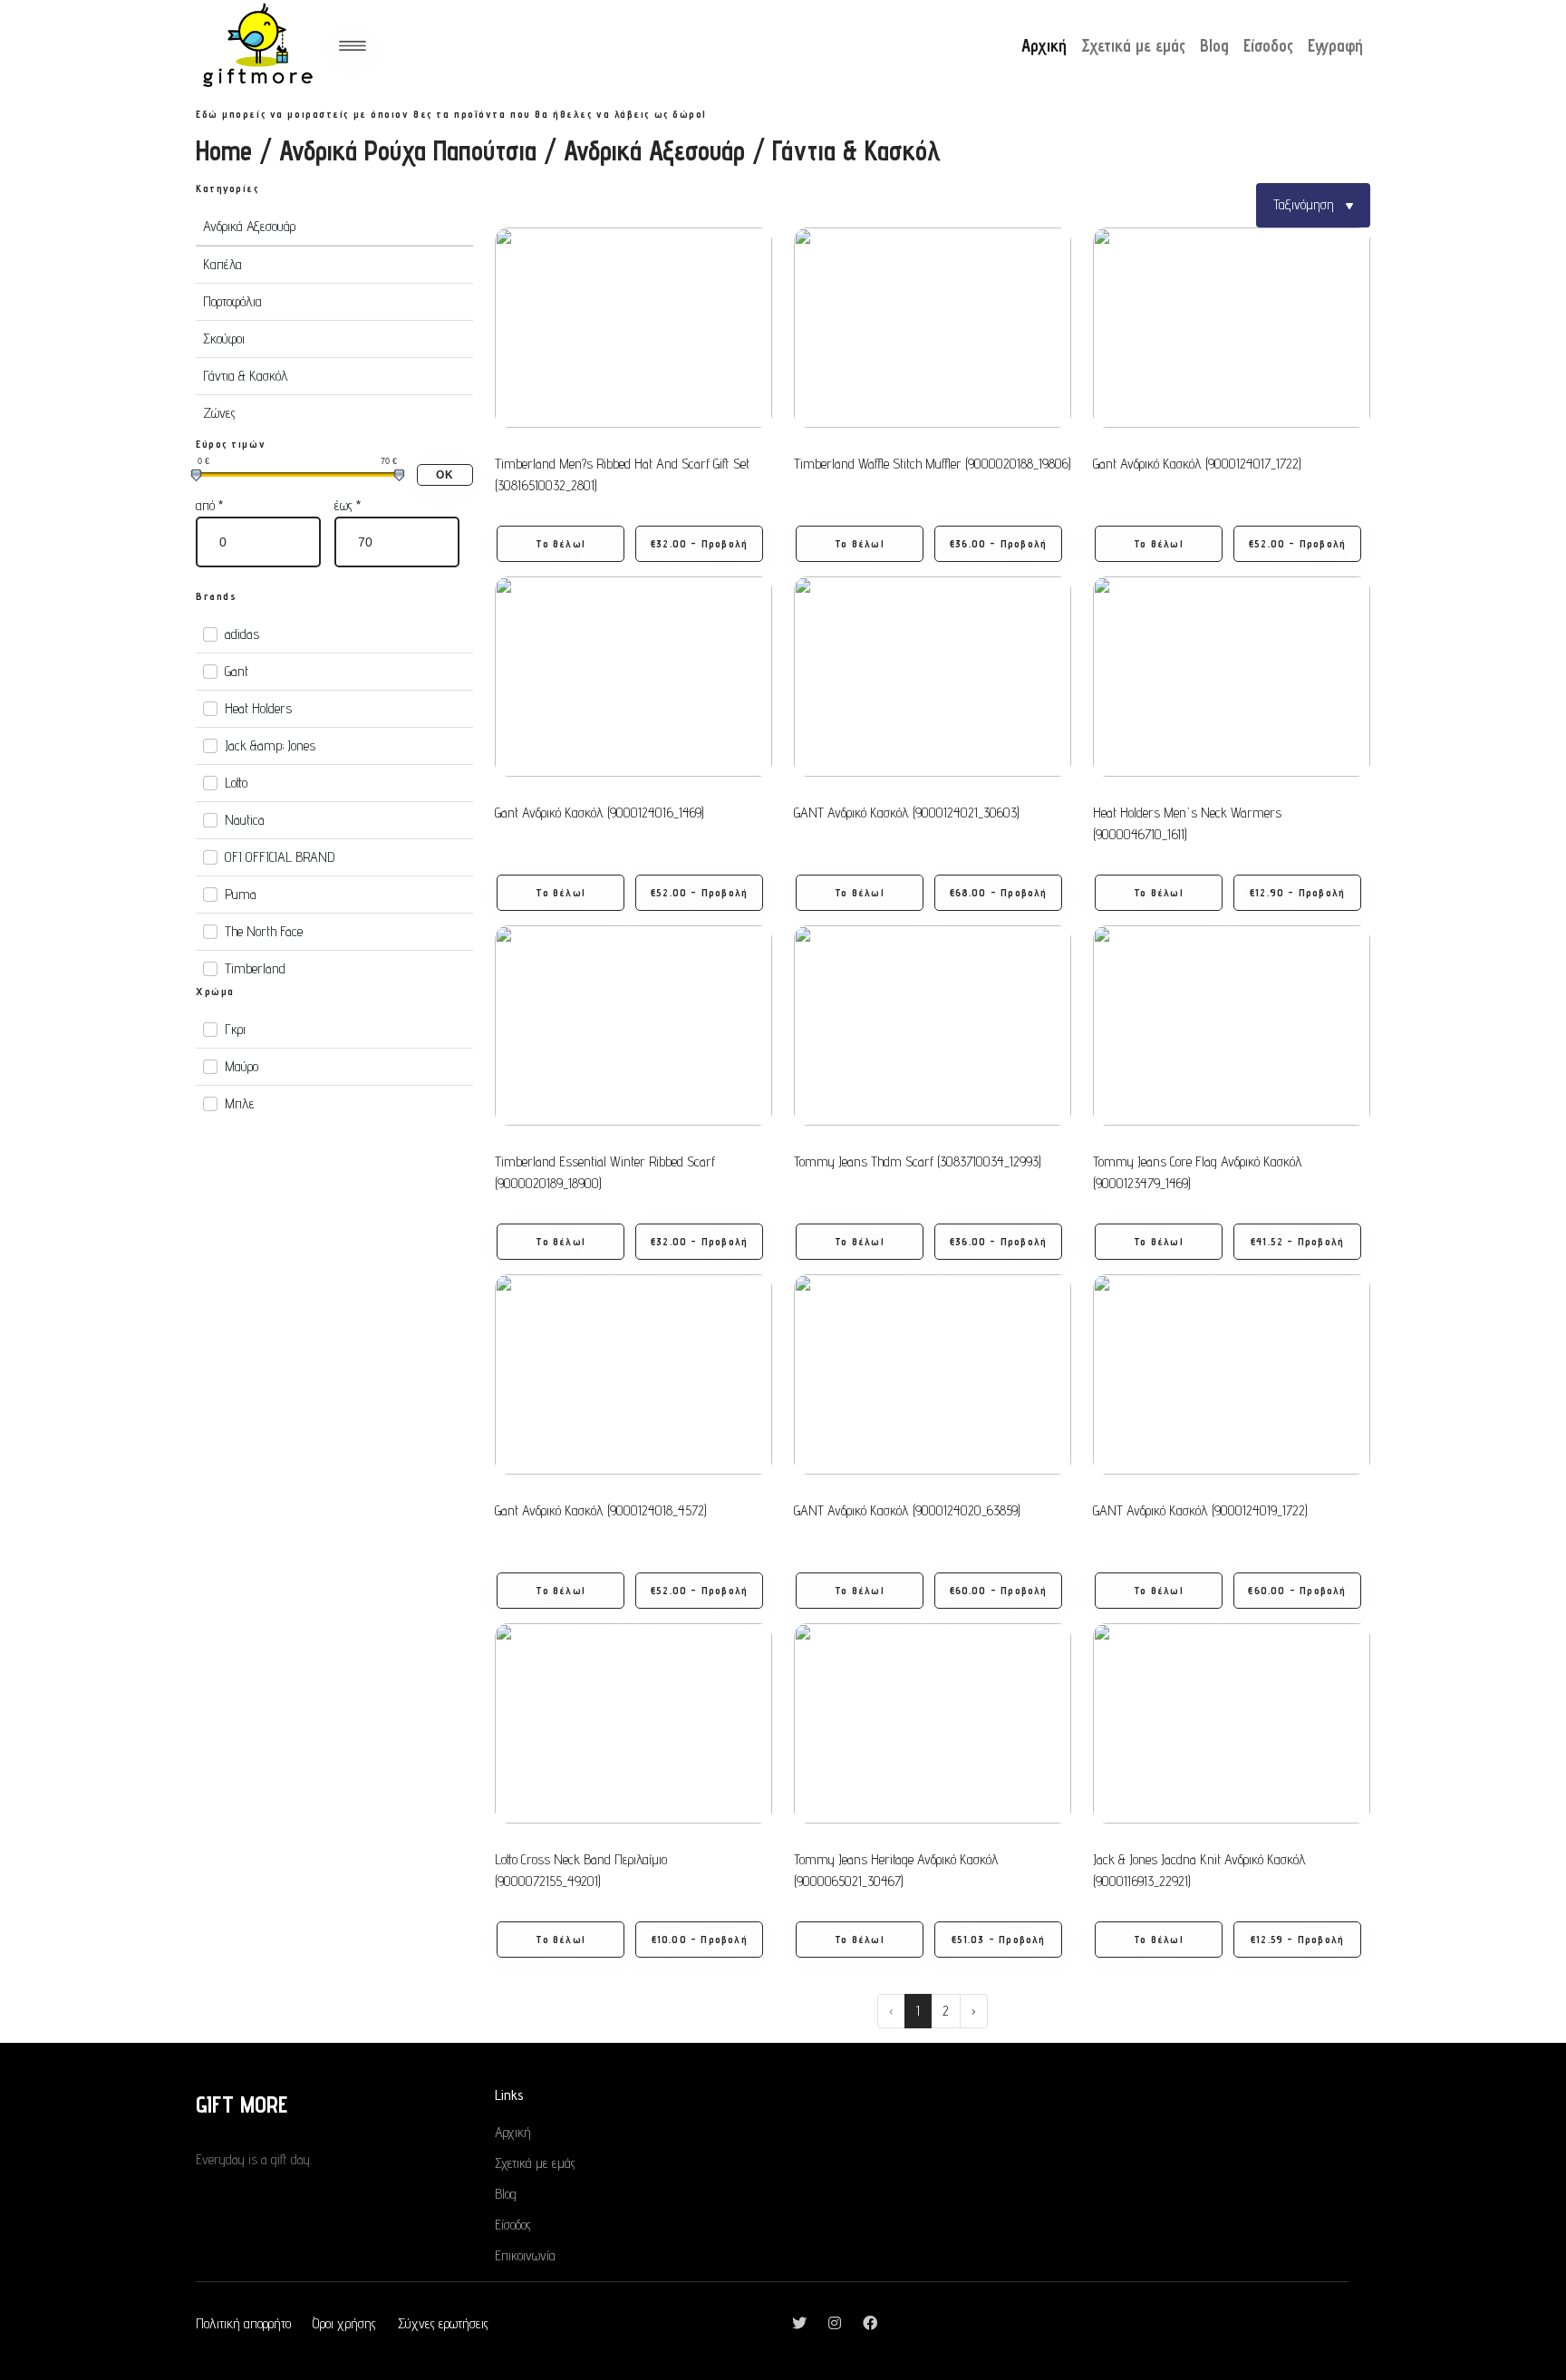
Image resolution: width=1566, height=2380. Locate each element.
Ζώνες (219, 413)
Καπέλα (222, 264)
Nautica (245, 820)
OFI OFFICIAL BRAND (280, 857)
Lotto (236, 783)
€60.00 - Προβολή (999, 1590)
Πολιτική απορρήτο (243, 2323)
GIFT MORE (242, 2104)
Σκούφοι (224, 339)
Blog (1214, 45)
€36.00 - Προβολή (998, 543)
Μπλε (240, 1103)
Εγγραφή (1335, 45)
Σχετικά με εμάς (1133, 45)
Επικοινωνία (525, 2255)
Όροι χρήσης (344, 2323)
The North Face (264, 931)
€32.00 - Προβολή (699, 543)
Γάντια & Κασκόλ (246, 376)
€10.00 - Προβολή (700, 1939)
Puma (241, 894)
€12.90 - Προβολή (1297, 892)
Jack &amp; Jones (270, 745)
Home (224, 150)
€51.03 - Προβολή (999, 1939)
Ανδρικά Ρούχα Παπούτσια (408, 150)
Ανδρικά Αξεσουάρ (654, 150)
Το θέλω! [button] (561, 543)
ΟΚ (445, 475)
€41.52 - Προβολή (1297, 1241)
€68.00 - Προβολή (999, 892)
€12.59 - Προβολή (1297, 1939)
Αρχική (1044, 45)
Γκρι (235, 1029)
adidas (242, 634)
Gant (237, 671)
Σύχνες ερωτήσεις (443, 2323)
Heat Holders (258, 708)
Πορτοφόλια (232, 301)
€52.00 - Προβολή (1297, 543)
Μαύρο (242, 1066)
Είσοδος (1268, 45)
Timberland (255, 968)
